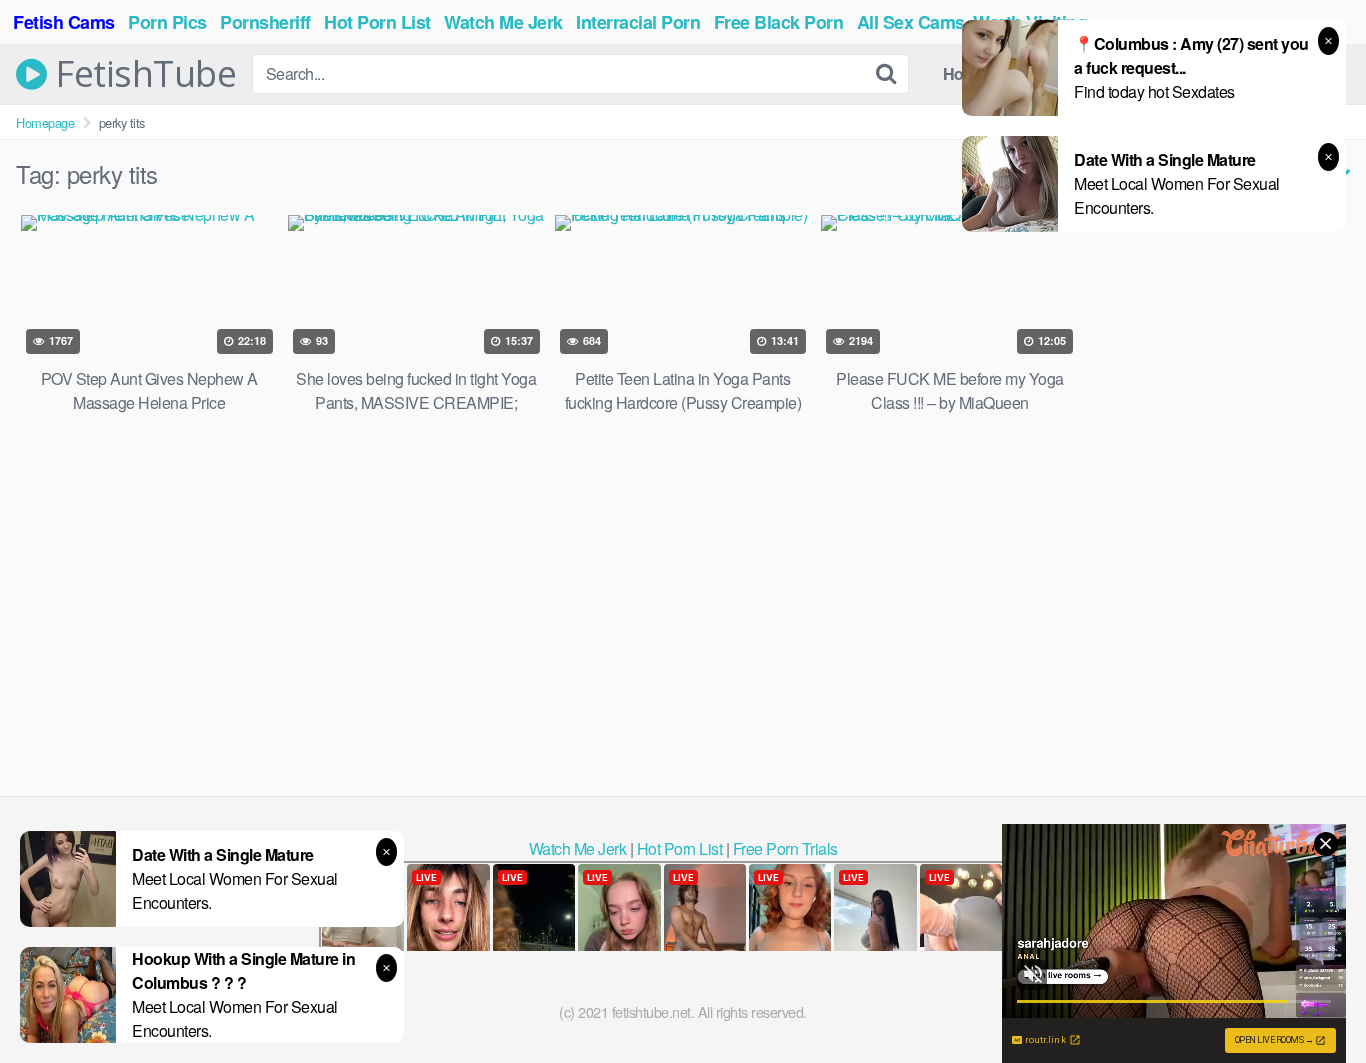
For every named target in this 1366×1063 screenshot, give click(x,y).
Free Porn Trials (785, 848)
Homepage (45, 122)
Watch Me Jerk (578, 848)
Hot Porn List (680, 848)
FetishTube (141, 74)
